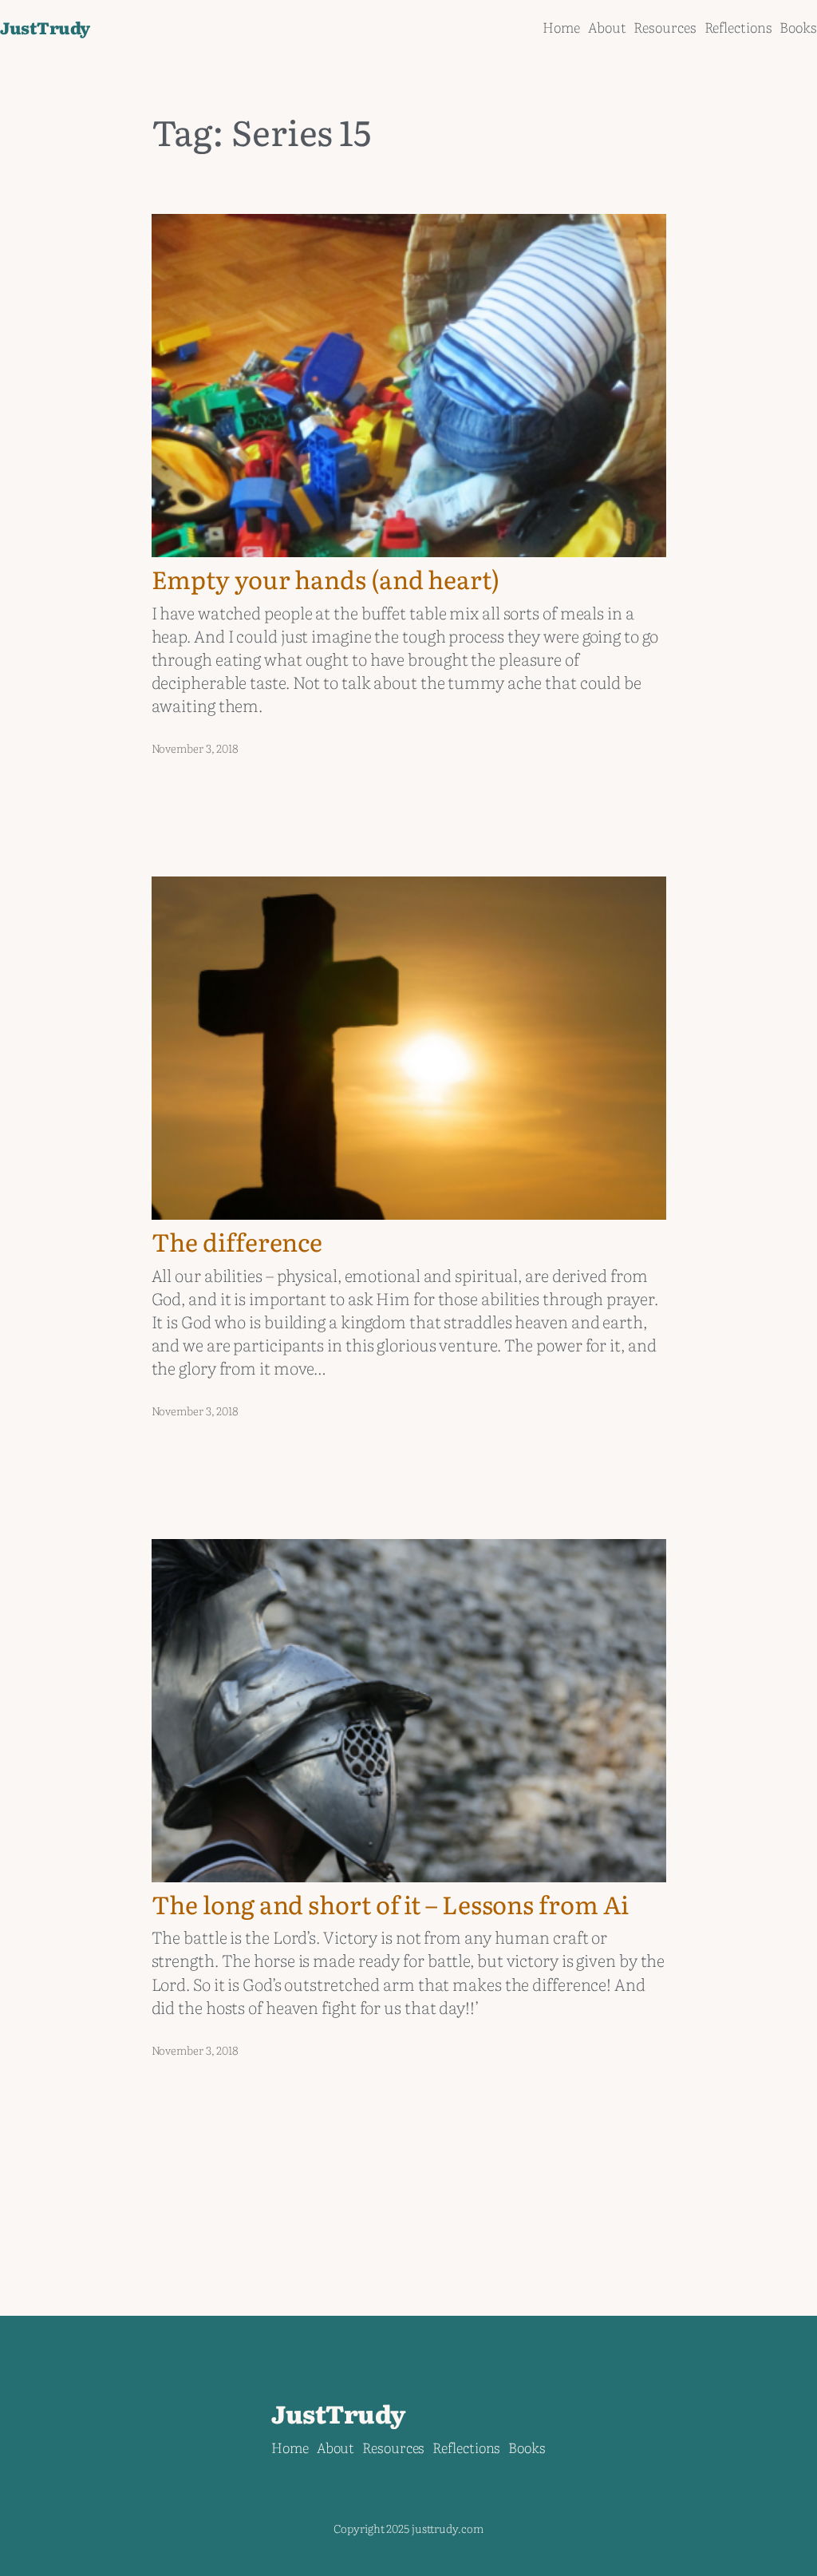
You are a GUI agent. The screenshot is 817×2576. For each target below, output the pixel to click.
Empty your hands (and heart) (326, 579)
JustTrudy (45, 27)
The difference (237, 1242)
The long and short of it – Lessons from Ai (391, 1904)
